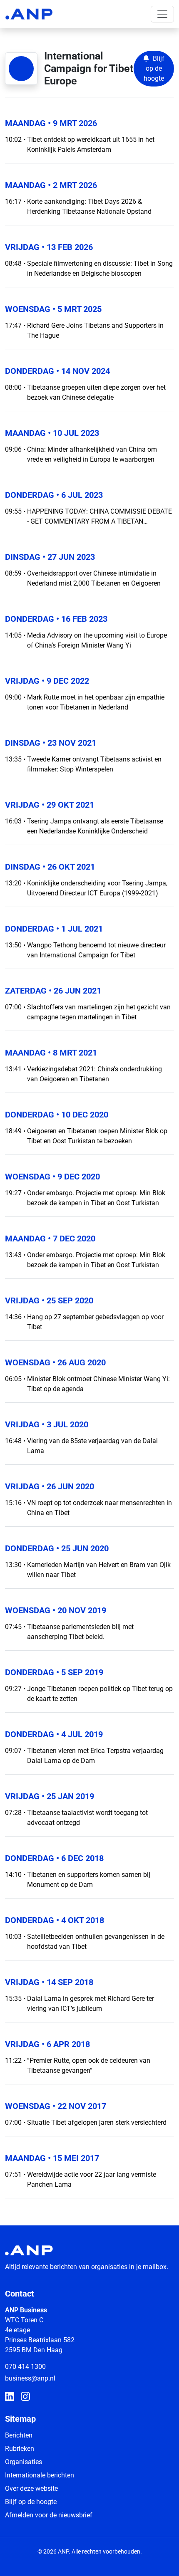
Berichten (19, 2435)
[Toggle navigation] (162, 14)
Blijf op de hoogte (31, 2502)
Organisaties (24, 2462)
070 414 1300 (25, 2367)
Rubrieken (20, 2449)
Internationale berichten (40, 2475)
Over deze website (31, 2488)
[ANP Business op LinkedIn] (10, 2397)
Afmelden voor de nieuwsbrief (49, 2515)
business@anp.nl (30, 2378)
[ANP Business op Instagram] (25, 2397)
